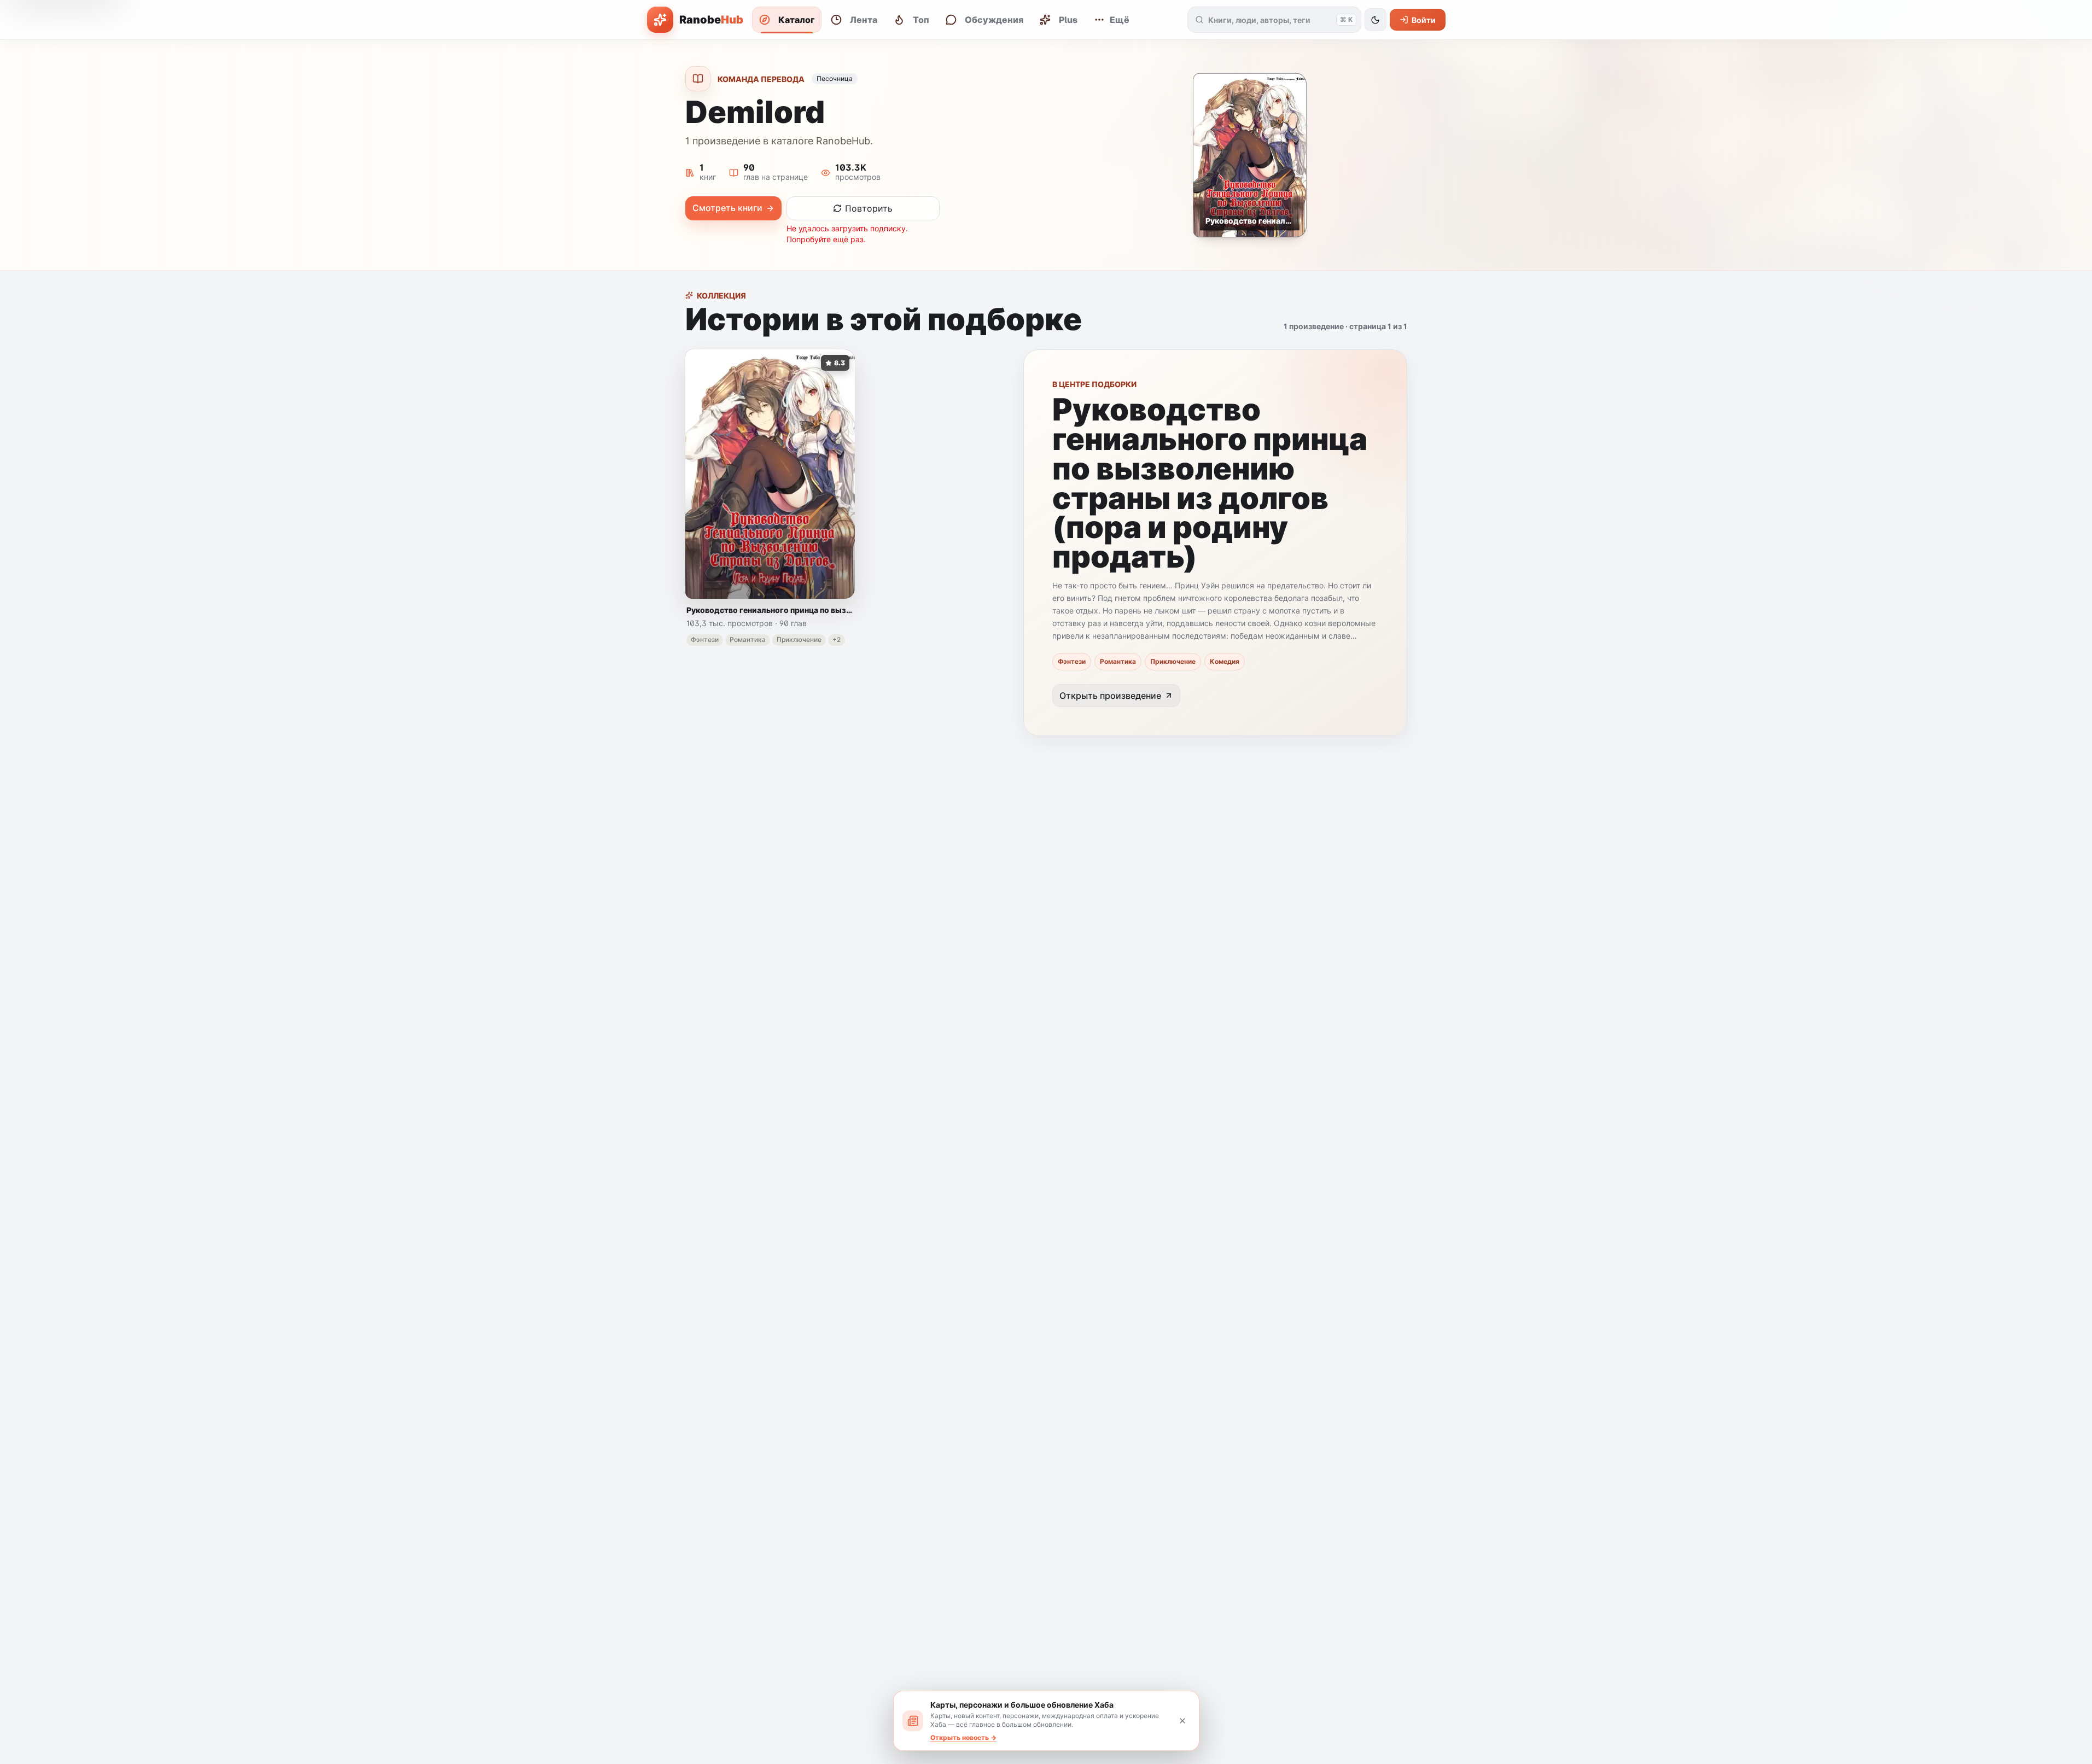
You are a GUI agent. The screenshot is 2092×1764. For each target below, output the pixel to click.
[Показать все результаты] (1200, 20)
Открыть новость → (963, 1737)
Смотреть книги (727, 208)
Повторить (869, 208)
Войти (1424, 20)
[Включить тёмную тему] (1376, 20)
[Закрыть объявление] (1182, 1721)
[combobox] (1270, 20)
